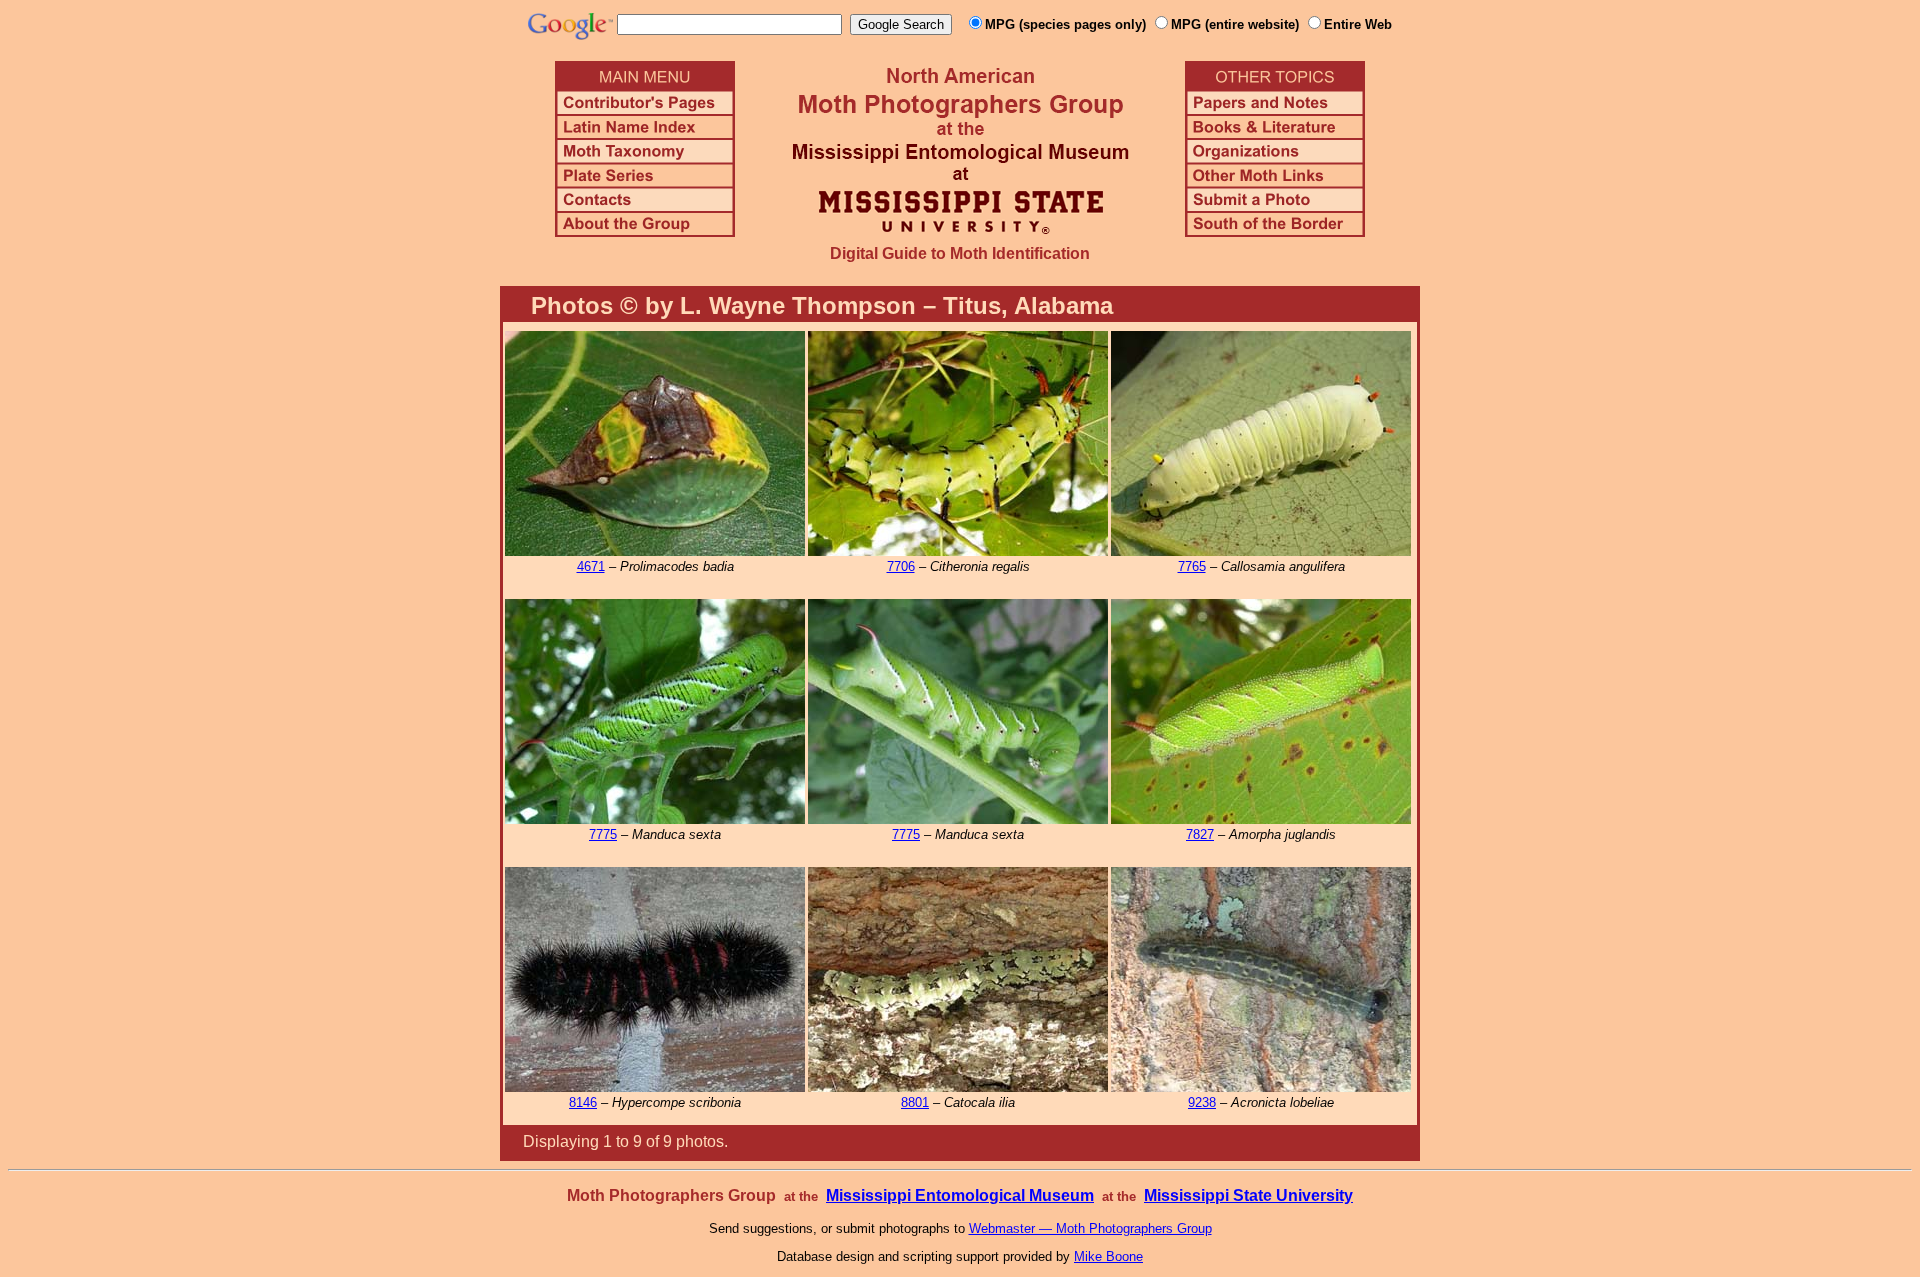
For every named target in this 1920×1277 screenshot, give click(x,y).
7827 (1200, 834)
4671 (591, 566)
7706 (901, 566)
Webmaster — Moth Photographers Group (1090, 1228)
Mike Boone (1108, 1256)
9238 (1202, 1102)
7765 (1192, 566)
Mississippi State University (1248, 1195)
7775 (603, 834)
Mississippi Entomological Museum (960, 1195)
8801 (915, 1102)
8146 (583, 1102)
